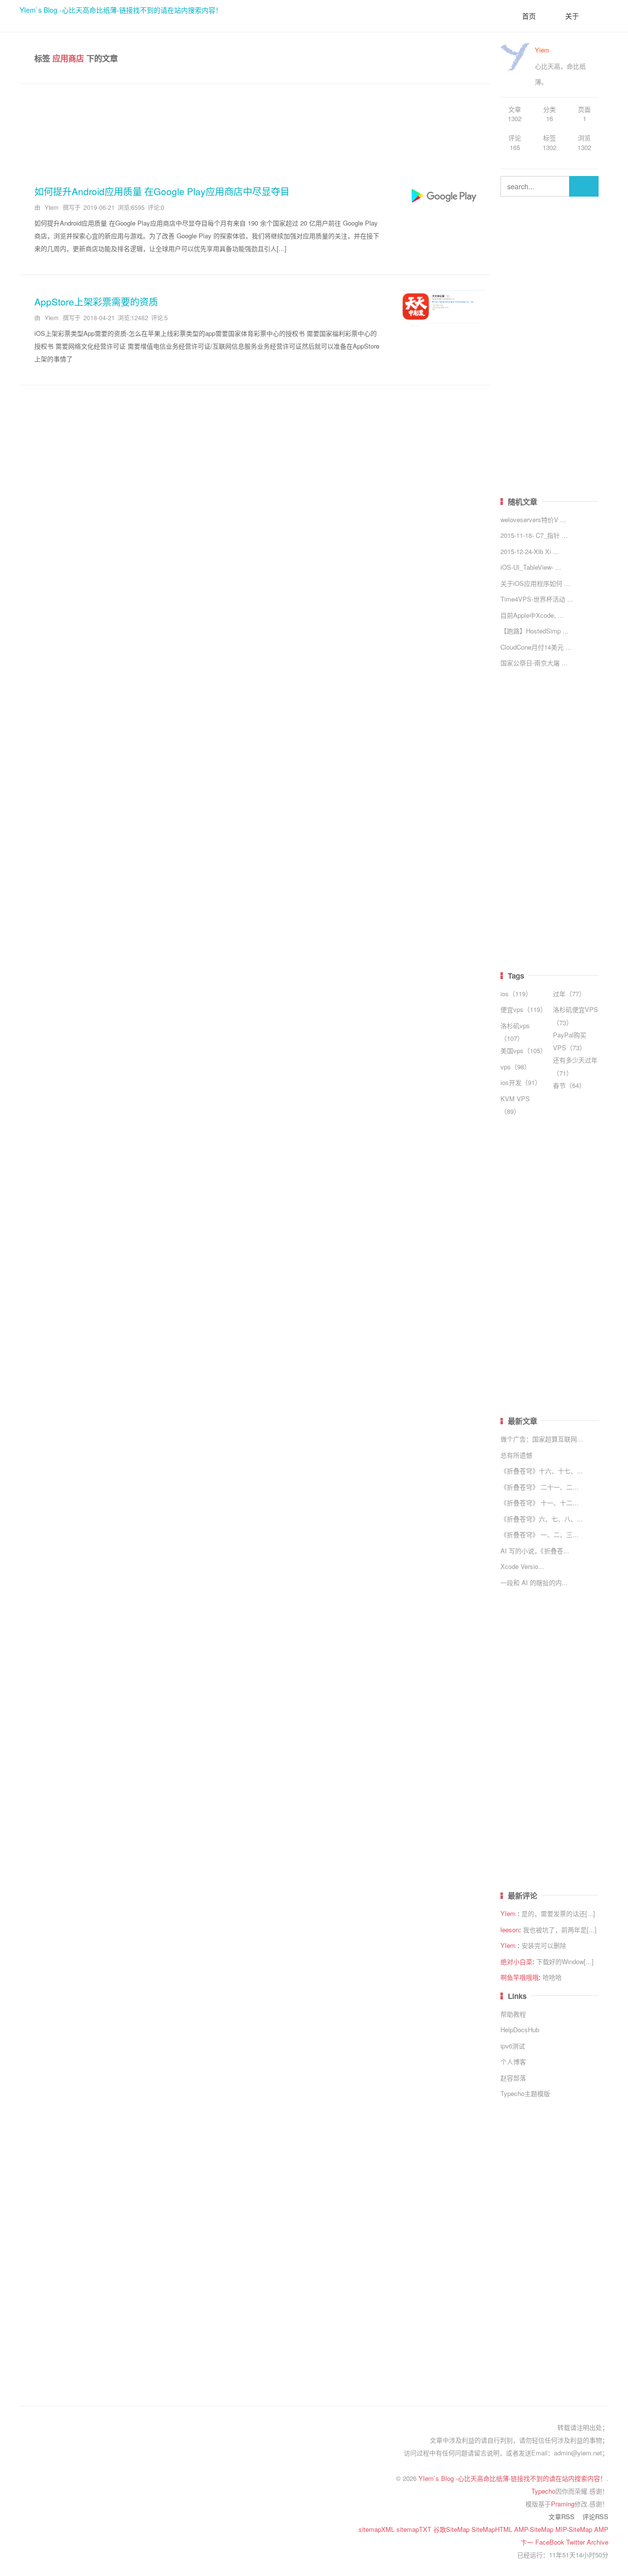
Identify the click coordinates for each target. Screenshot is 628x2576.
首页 (529, 16)
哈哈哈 (552, 1977)
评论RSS (595, 2516)
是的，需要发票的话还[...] (558, 1913)
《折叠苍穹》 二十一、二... (539, 1487)
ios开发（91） (521, 1082)
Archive (598, 2542)
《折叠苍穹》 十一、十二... (539, 1503)
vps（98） (515, 1067)
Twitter (576, 2542)
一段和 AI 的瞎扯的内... (534, 1582)
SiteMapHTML (493, 2529)
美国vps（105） (523, 1050)
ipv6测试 (513, 2046)
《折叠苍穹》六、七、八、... (542, 1519)
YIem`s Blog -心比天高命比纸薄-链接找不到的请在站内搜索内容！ (121, 10)
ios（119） (516, 994)
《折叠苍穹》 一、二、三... (539, 1534)
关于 (572, 16)
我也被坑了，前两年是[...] (560, 1930)
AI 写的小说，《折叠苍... (535, 1551)
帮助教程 (513, 2014)
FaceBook (551, 2542)
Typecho (543, 2491)
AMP (601, 2529)
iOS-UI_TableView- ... (531, 567)
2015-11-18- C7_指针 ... (534, 535)
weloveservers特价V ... (533, 519)
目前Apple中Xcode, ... (532, 615)
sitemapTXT (415, 2529)
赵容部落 (513, 2078)
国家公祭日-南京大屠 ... (534, 663)
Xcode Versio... (522, 1566)
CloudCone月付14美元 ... (536, 647)
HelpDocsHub (520, 2030)
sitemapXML (378, 2529)
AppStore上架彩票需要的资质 (96, 301)
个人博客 (513, 2061)
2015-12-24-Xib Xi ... (530, 551)
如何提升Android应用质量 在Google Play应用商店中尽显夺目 (162, 191)
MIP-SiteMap (575, 2529)
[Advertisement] (255, 128)
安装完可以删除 (544, 1945)
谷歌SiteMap (452, 2529)
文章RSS (562, 2516)
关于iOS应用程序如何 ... (535, 583)
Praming (563, 2504)
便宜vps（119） (523, 1009)
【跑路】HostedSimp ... (535, 631)
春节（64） (569, 1085)
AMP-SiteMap (535, 2529)
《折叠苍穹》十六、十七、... (542, 1471)
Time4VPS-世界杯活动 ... (537, 599)
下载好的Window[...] (565, 1961)
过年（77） (569, 994)
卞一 (528, 2542)
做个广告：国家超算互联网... (542, 1439)
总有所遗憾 (516, 1455)
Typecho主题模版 (525, 2093)
